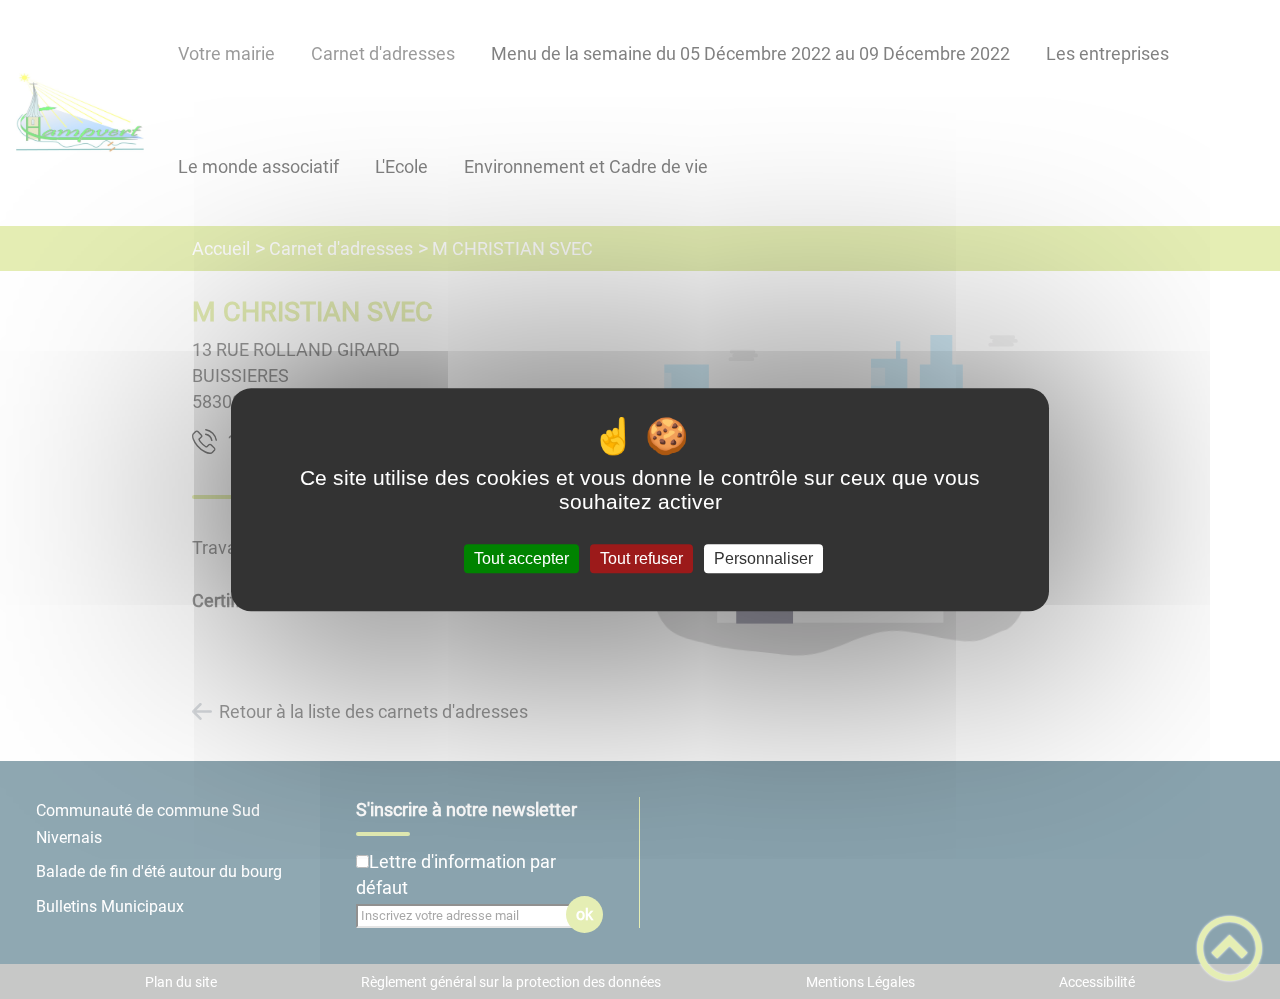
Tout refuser (641, 558)
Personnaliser (763, 558)
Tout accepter (521, 558)
